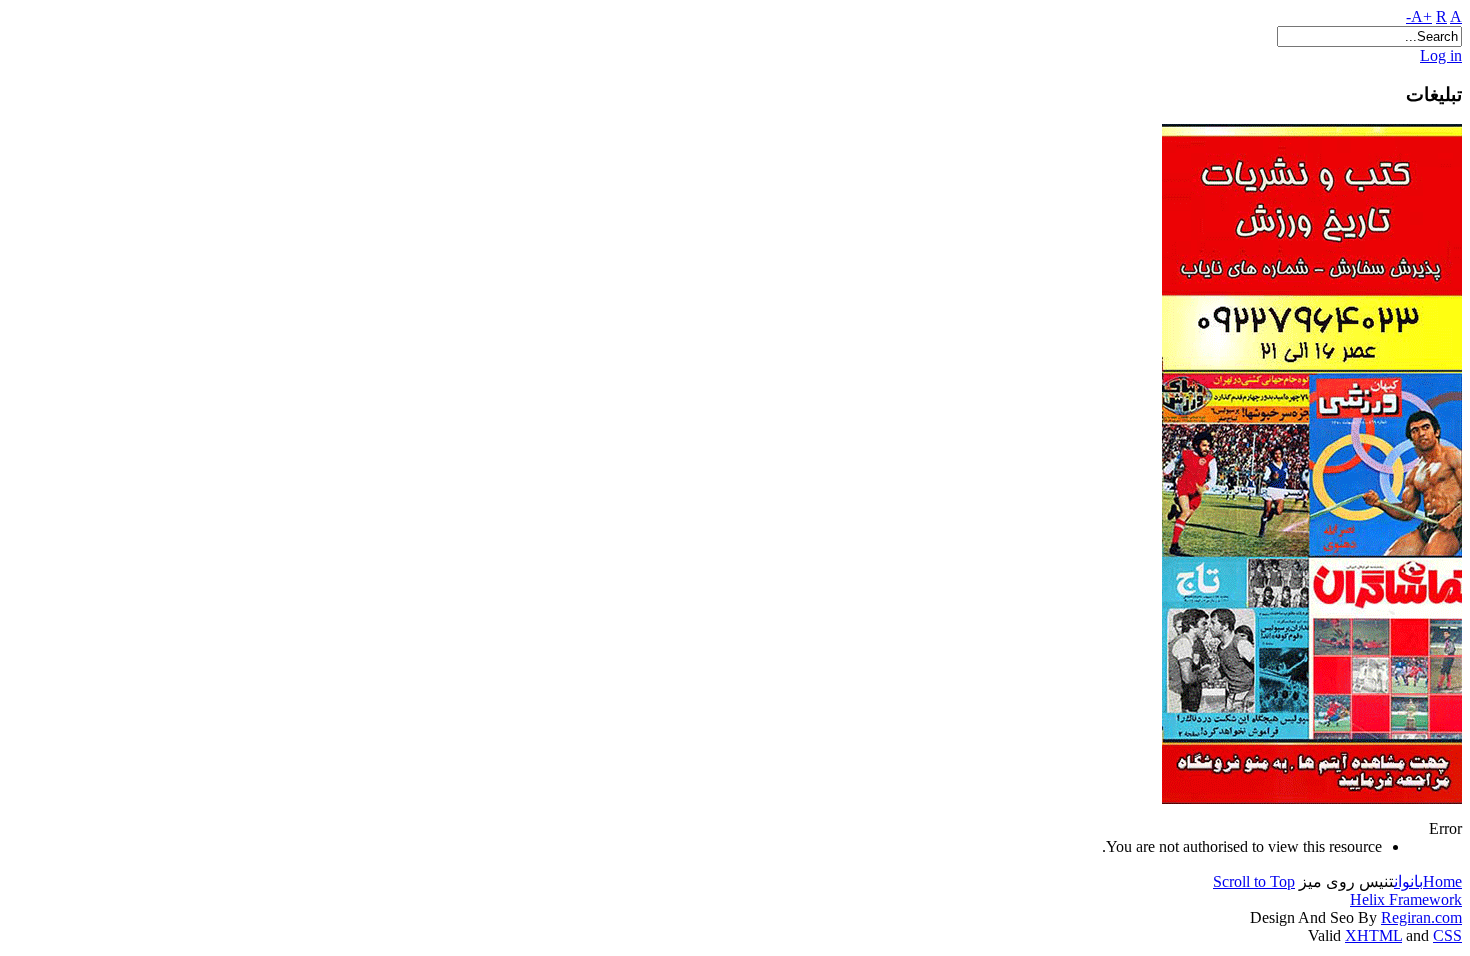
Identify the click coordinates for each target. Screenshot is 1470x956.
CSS (1447, 935)
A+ (1421, 16)
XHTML (1373, 935)
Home (1442, 881)
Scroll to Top (1254, 881)
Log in (1441, 55)
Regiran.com (1421, 917)
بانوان (1408, 881)
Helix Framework (1406, 899)
